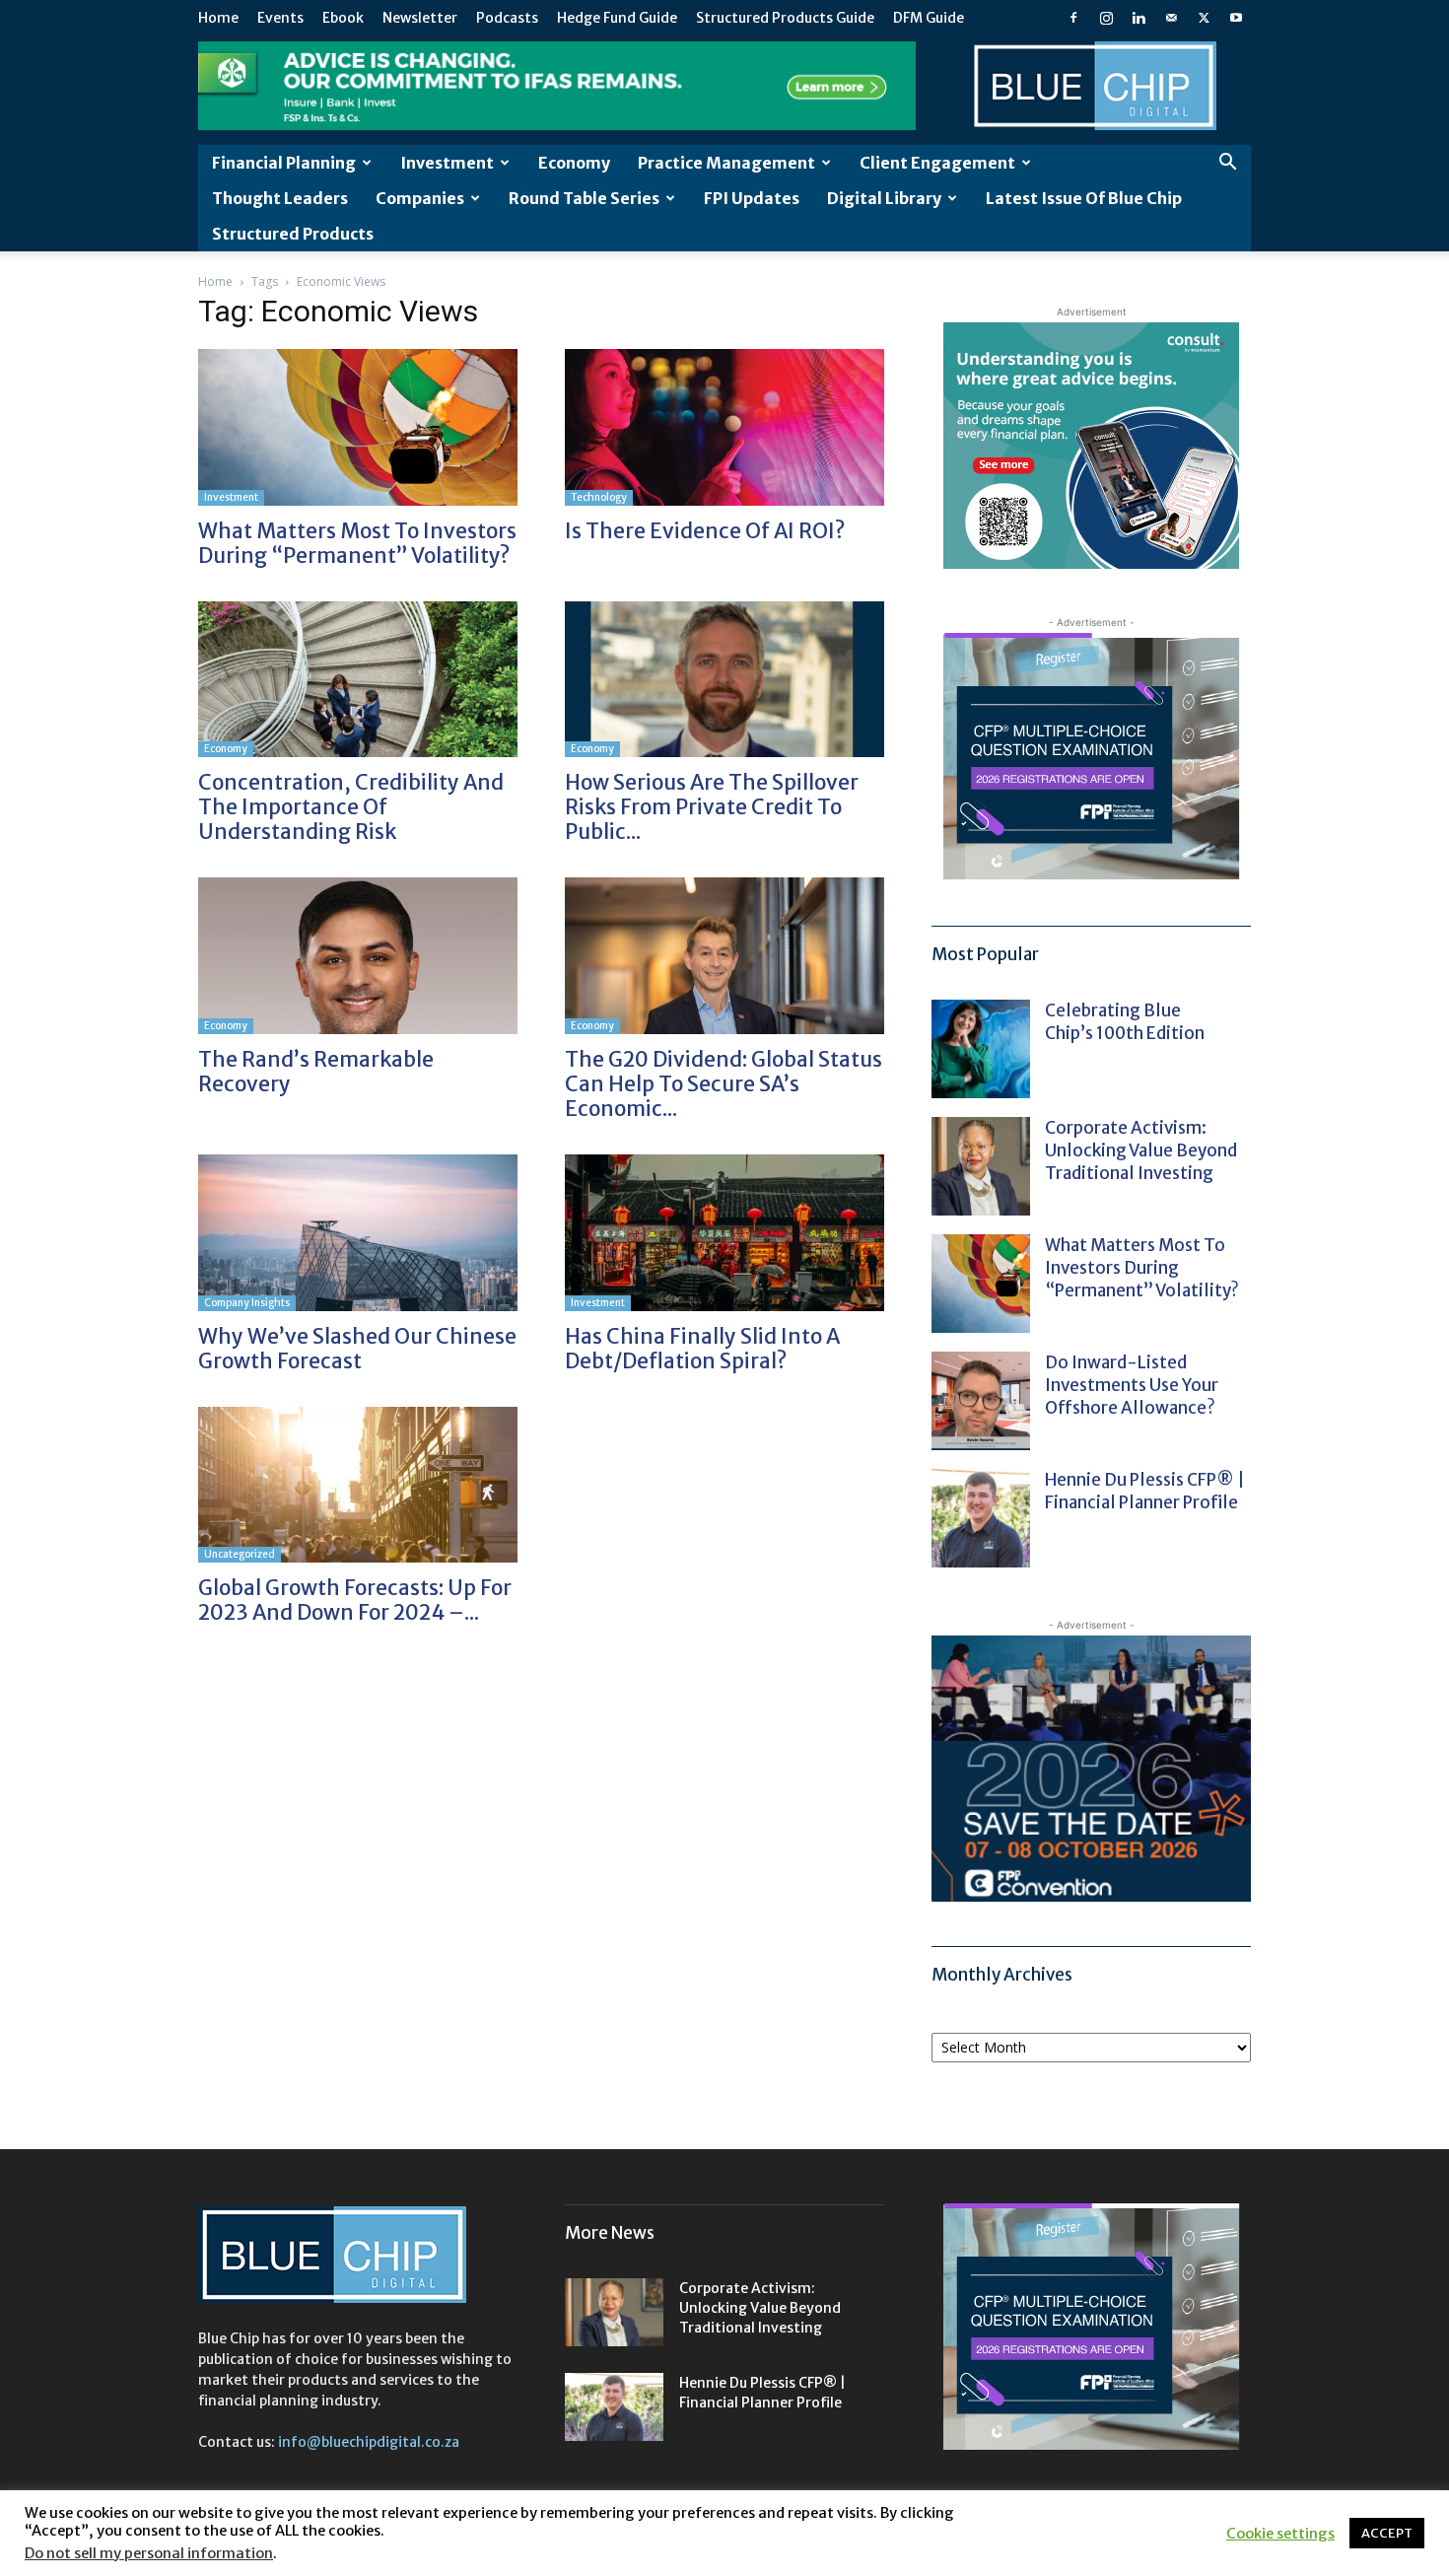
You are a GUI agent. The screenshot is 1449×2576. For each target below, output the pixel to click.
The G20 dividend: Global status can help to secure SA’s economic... (724, 1084)
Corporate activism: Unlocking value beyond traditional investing (1141, 1150)
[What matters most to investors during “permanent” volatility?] (358, 427)
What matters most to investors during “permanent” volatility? (357, 543)
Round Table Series (584, 198)
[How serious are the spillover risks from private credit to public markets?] (724, 680)
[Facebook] (1073, 18)
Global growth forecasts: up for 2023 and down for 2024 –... (355, 1600)
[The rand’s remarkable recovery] (358, 956)
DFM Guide (929, 18)
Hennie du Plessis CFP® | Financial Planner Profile (1145, 1491)
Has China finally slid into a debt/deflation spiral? (702, 1349)
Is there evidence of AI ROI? (705, 531)
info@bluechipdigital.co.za (369, 2442)
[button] (1227, 164)
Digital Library (884, 198)
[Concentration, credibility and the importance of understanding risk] (358, 680)
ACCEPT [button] (1387, 2533)
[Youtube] (1236, 18)
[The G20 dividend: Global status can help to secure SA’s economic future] (724, 956)
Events (280, 18)
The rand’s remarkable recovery (316, 1072)
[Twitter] (1204, 18)
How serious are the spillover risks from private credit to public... (712, 807)
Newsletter (420, 18)
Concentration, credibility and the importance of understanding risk (351, 807)
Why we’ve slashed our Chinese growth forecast (357, 1349)
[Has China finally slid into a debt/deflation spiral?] (724, 1233)
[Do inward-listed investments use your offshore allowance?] (981, 1401)
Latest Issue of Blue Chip (1084, 198)
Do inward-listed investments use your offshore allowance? (1132, 1385)
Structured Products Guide (785, 18)
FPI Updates (752, 198)
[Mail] (1171, 18)
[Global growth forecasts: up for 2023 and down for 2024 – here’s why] (358, 1485)
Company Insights (247, 1303)
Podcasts (507, 18)
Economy (574, 163)
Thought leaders (280, 198)
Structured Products (293, 234)
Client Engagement (937, 163)
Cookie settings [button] (1280, 2534)
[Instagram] (1106, 18)
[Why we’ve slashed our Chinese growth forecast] (358, 1233)
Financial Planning (284, 163)
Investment (447, 163)
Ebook (343, 18)
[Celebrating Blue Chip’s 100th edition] (981, 1049)
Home (218, 18)
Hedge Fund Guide (617, 18)
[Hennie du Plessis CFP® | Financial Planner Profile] (981, 1518)
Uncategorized (240, 1554)
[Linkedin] (1138, 18)
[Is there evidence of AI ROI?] (724, 427)
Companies (420, 198)
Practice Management (726, 163)
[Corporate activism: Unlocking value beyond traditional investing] (981, 1166)
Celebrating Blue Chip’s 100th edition (1125, 1022)
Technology (599, 497)
